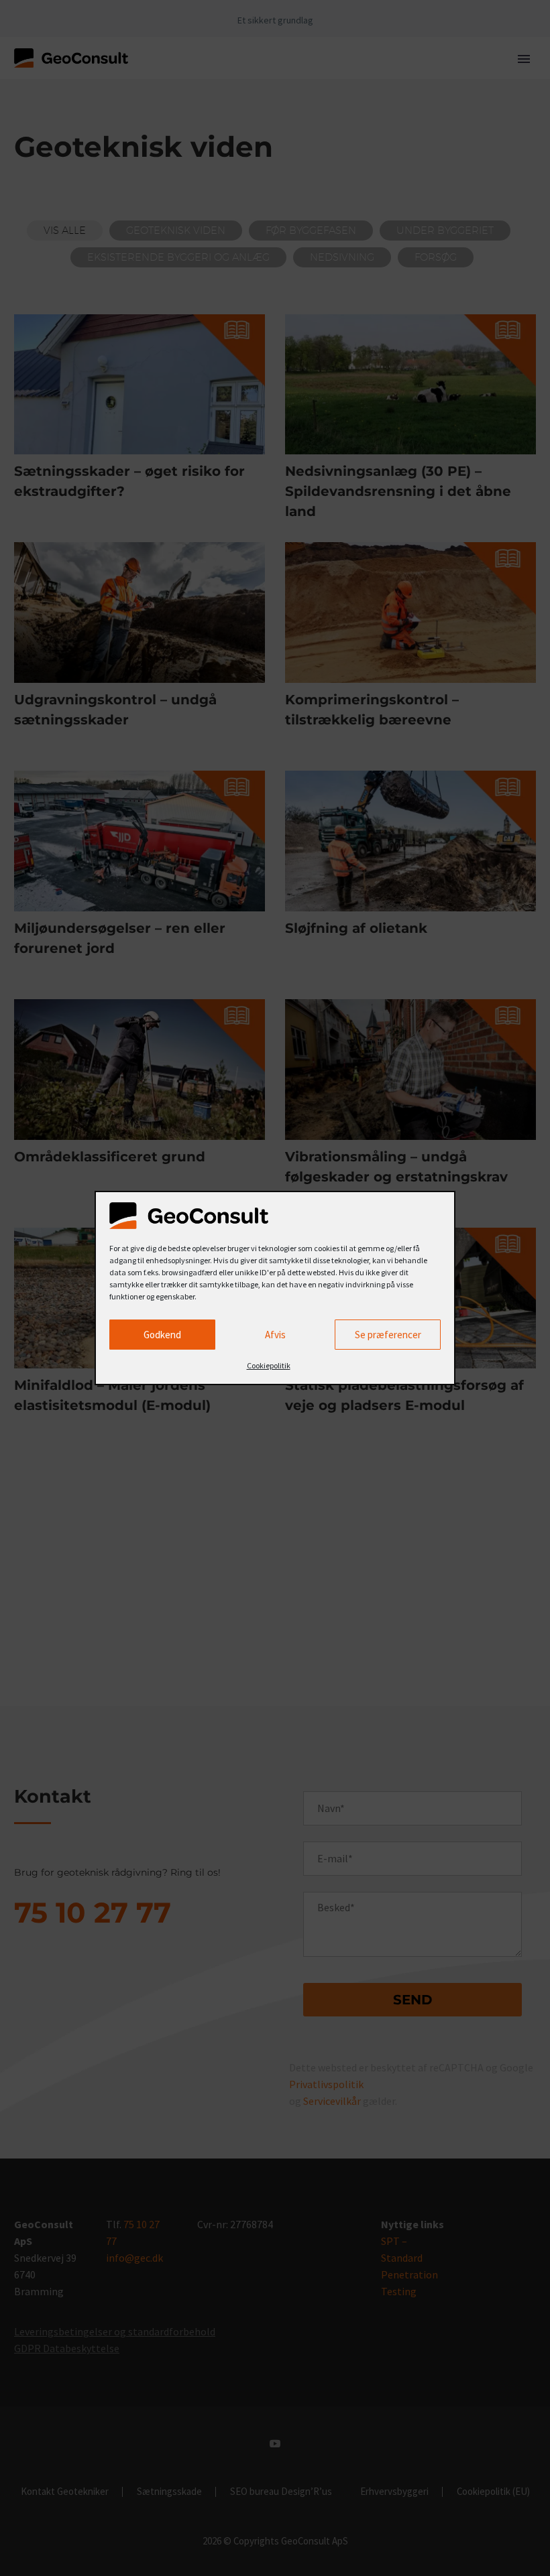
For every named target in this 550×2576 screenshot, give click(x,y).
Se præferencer (388, 1335)
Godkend (162, 1335)
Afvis (275, 1335)
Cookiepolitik (269, 1365)
